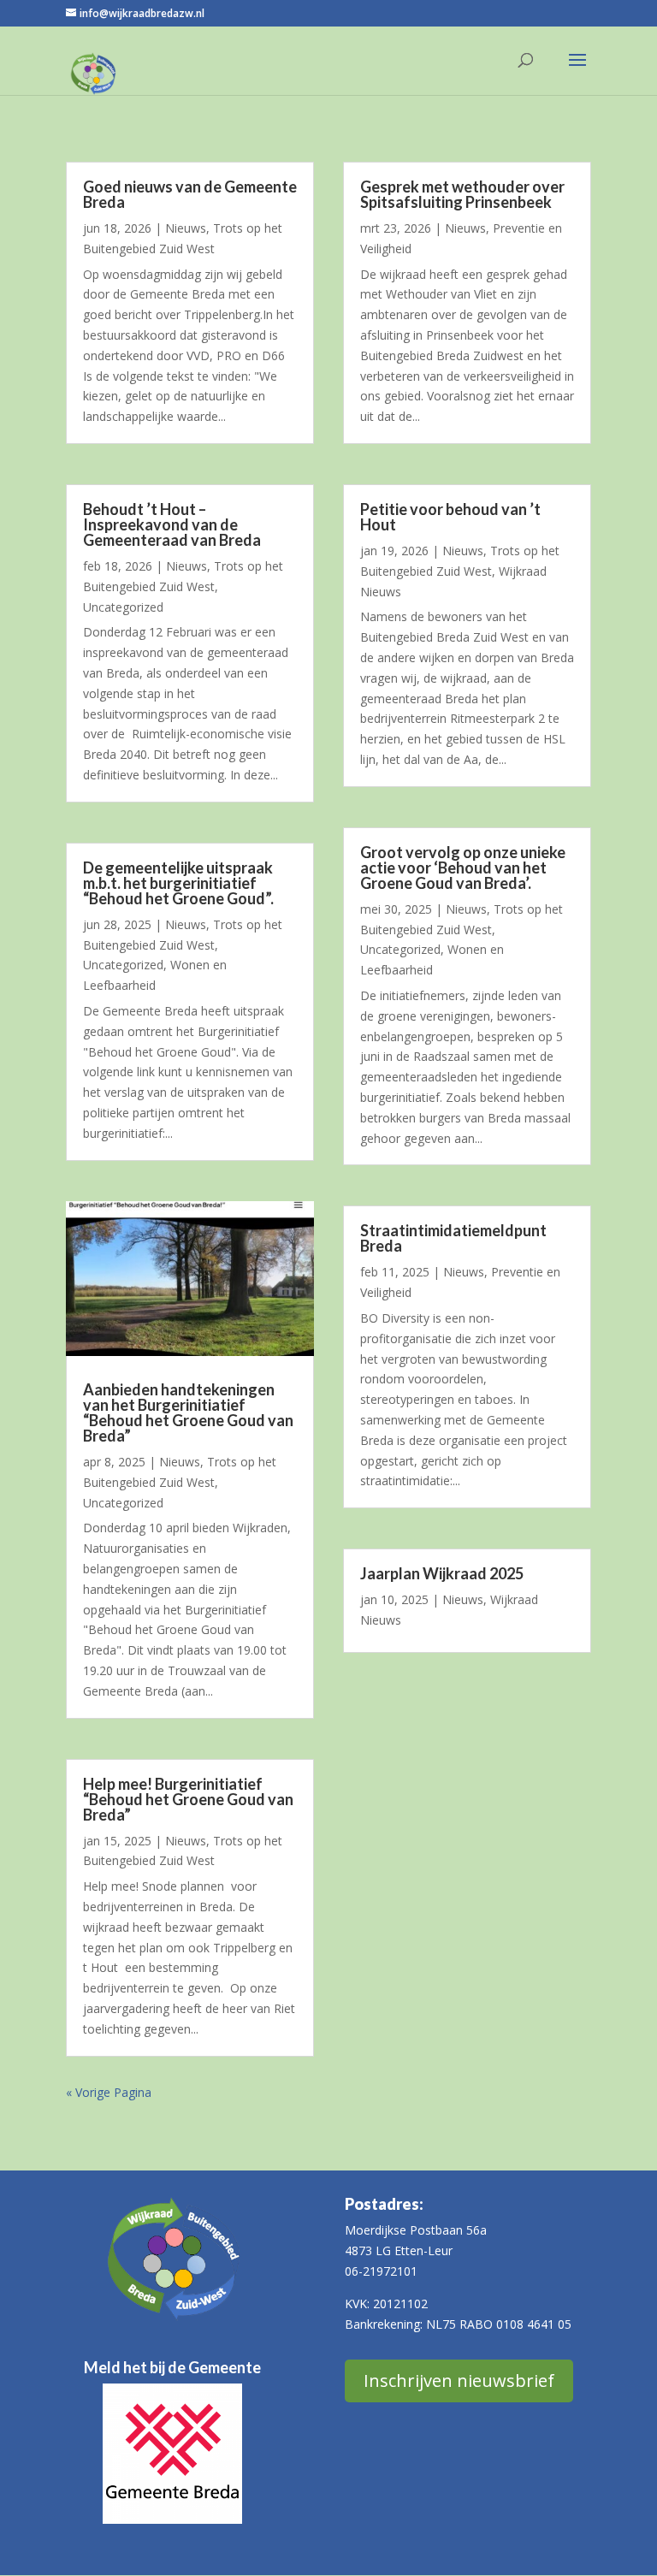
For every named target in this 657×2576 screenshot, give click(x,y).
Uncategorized (123, 607)
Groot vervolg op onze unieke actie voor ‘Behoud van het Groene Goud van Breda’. (463, 868)
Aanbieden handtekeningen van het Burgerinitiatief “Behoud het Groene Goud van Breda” (188, 1412)
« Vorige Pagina (109, 2092)
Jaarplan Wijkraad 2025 (442, 1573)
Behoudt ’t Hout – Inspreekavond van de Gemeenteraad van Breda (172, 524)
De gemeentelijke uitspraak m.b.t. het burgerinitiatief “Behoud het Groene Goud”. (178, 883)
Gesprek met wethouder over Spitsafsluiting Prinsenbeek (462, 194)
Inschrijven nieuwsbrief (459, 2381)
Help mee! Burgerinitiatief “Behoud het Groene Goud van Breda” (188, 1799)
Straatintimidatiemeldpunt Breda (453, 1238)
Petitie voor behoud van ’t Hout (450, 517)
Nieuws (186, 228)
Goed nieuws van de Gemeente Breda (190, 194)
